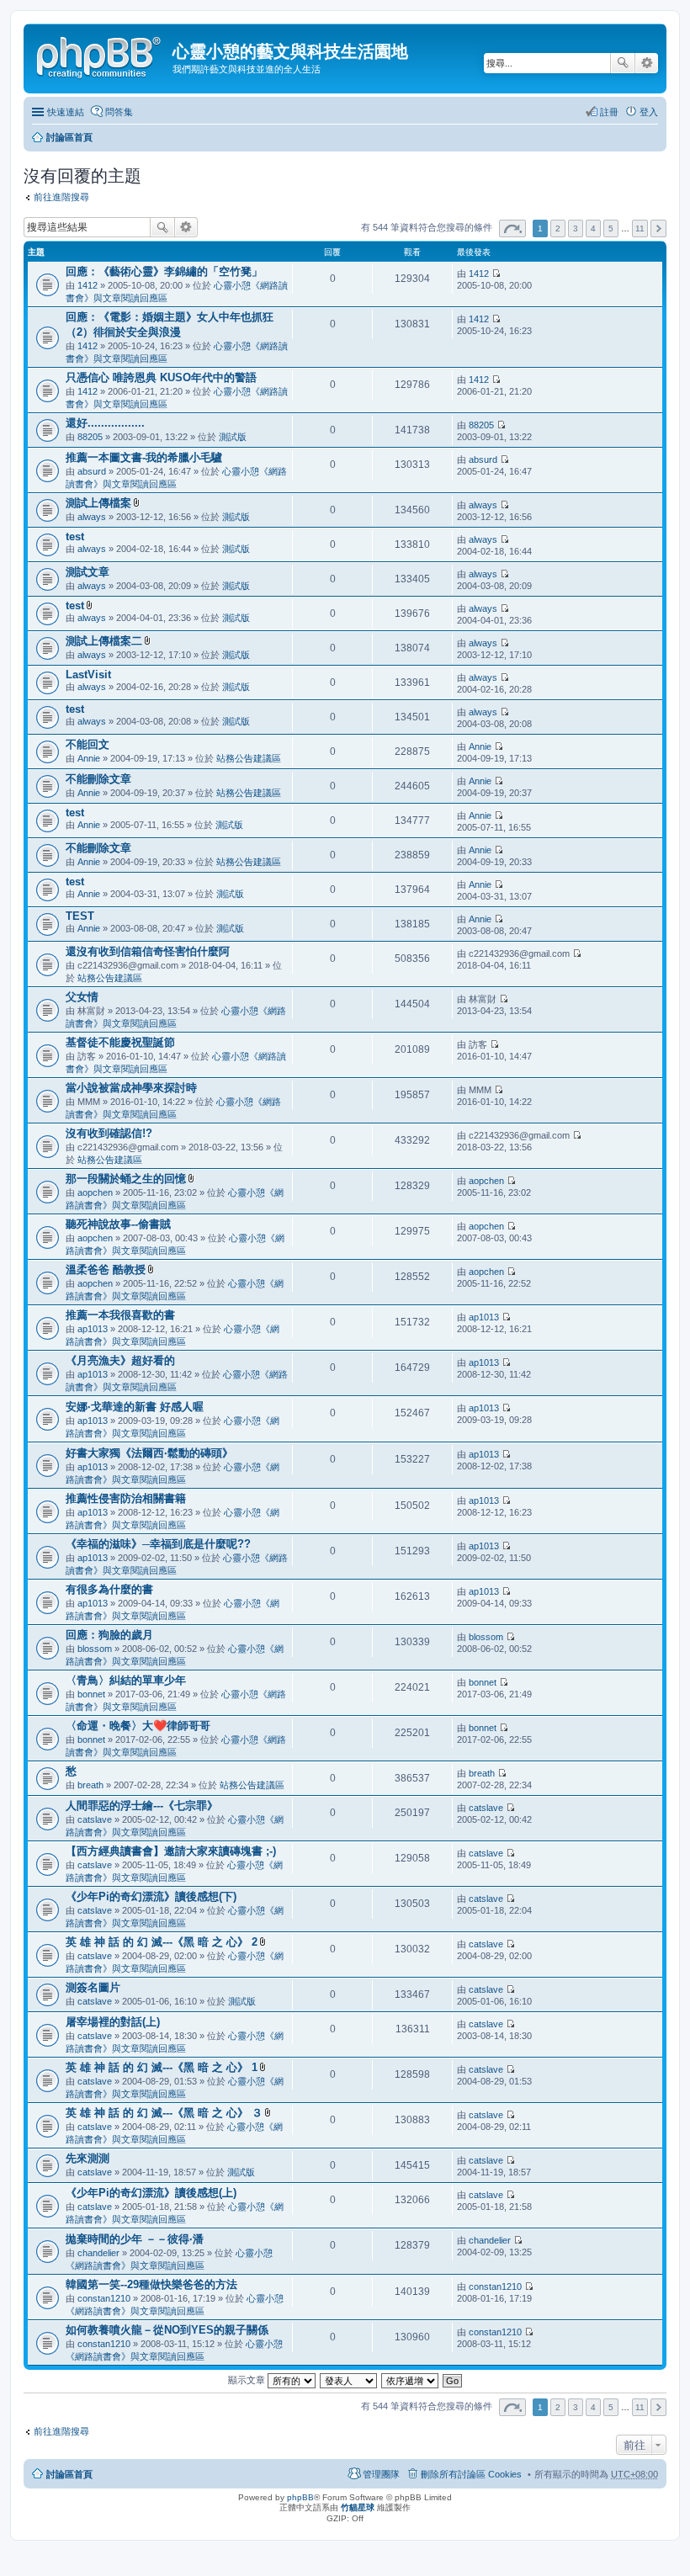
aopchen (95, 1192)
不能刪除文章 (98, 779)
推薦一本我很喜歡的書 (120, 1315)
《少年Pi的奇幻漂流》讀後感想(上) (151, 2193)
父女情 (82, 997)
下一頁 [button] (658, 228)
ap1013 (93, 1329)
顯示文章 (248, 2380)
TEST (80, 916)
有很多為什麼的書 (109, 1589)
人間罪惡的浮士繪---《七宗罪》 (142, 1806)
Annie (89, 758)
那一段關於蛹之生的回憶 (126, 1179)
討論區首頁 (69, 137)
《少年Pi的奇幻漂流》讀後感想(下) (151, 1896)
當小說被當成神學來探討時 (131, 1088)
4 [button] (593, 228)
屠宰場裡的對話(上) (113, 2022)
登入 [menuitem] (649, 112)
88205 (90, 437)
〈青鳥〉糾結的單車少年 (126, 1680)
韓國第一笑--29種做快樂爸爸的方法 (151, 2284)
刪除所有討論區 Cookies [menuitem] (471, 2474)
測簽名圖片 (93, 1987)
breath (90, 1785)
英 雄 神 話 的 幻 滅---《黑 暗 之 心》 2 (162, 1942)
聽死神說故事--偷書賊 (118, 1224)
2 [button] (558, 228)
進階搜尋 (647, 63)
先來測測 (88, 2158)
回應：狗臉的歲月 (109, 1635)
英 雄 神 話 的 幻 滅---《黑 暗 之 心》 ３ (164, 2113)
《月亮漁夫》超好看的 (120, 1360)
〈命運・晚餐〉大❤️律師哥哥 (138, 1726)
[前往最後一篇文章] (496, 274)
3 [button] (576, 228)
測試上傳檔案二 (104, 641)
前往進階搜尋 (61, 197)
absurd (92, 471)
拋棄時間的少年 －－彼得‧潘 (135, 2239)
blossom (95, 1649)
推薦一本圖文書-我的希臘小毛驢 (144, 457)
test (75, 536)
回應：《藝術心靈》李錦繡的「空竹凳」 (164, 271)
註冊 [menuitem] (609, 112)
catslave (95, 1819)
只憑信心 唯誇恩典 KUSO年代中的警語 (161, 377)
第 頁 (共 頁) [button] (512, 228)
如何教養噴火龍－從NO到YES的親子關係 (167, 2330)
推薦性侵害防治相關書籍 (126, 1498)
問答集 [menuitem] (119, 112)
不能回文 (88, 744)
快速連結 (66, 112)
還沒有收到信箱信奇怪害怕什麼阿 (148, 951)
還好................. (105, 423)
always (92, 517)
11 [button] (640, 228)
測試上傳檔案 (98, 503)
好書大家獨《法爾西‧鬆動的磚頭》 (149, 1453)
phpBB (300, 2497)
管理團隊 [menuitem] (381, 2474)
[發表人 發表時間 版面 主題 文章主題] (349, 2380)
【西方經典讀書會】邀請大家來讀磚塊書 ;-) (171, 1851)
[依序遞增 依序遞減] (411, 2380)
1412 (88, 285)
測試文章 (88, 572)
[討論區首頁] (100, 55)
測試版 (233, 437)
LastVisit (88, 675)
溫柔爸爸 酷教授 (106, 1269)
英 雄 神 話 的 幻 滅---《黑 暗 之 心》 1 (162, 2067)
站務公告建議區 (249, 758)
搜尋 (623, 63)
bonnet (91, 1694)
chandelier (98, 2253)
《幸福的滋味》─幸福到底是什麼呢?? (158, 1544)
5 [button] (611, 228)
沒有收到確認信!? (109, 1133)
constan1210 (104, 2298)
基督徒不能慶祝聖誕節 (120, 1042)
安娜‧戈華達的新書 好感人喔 (135, 1407)
